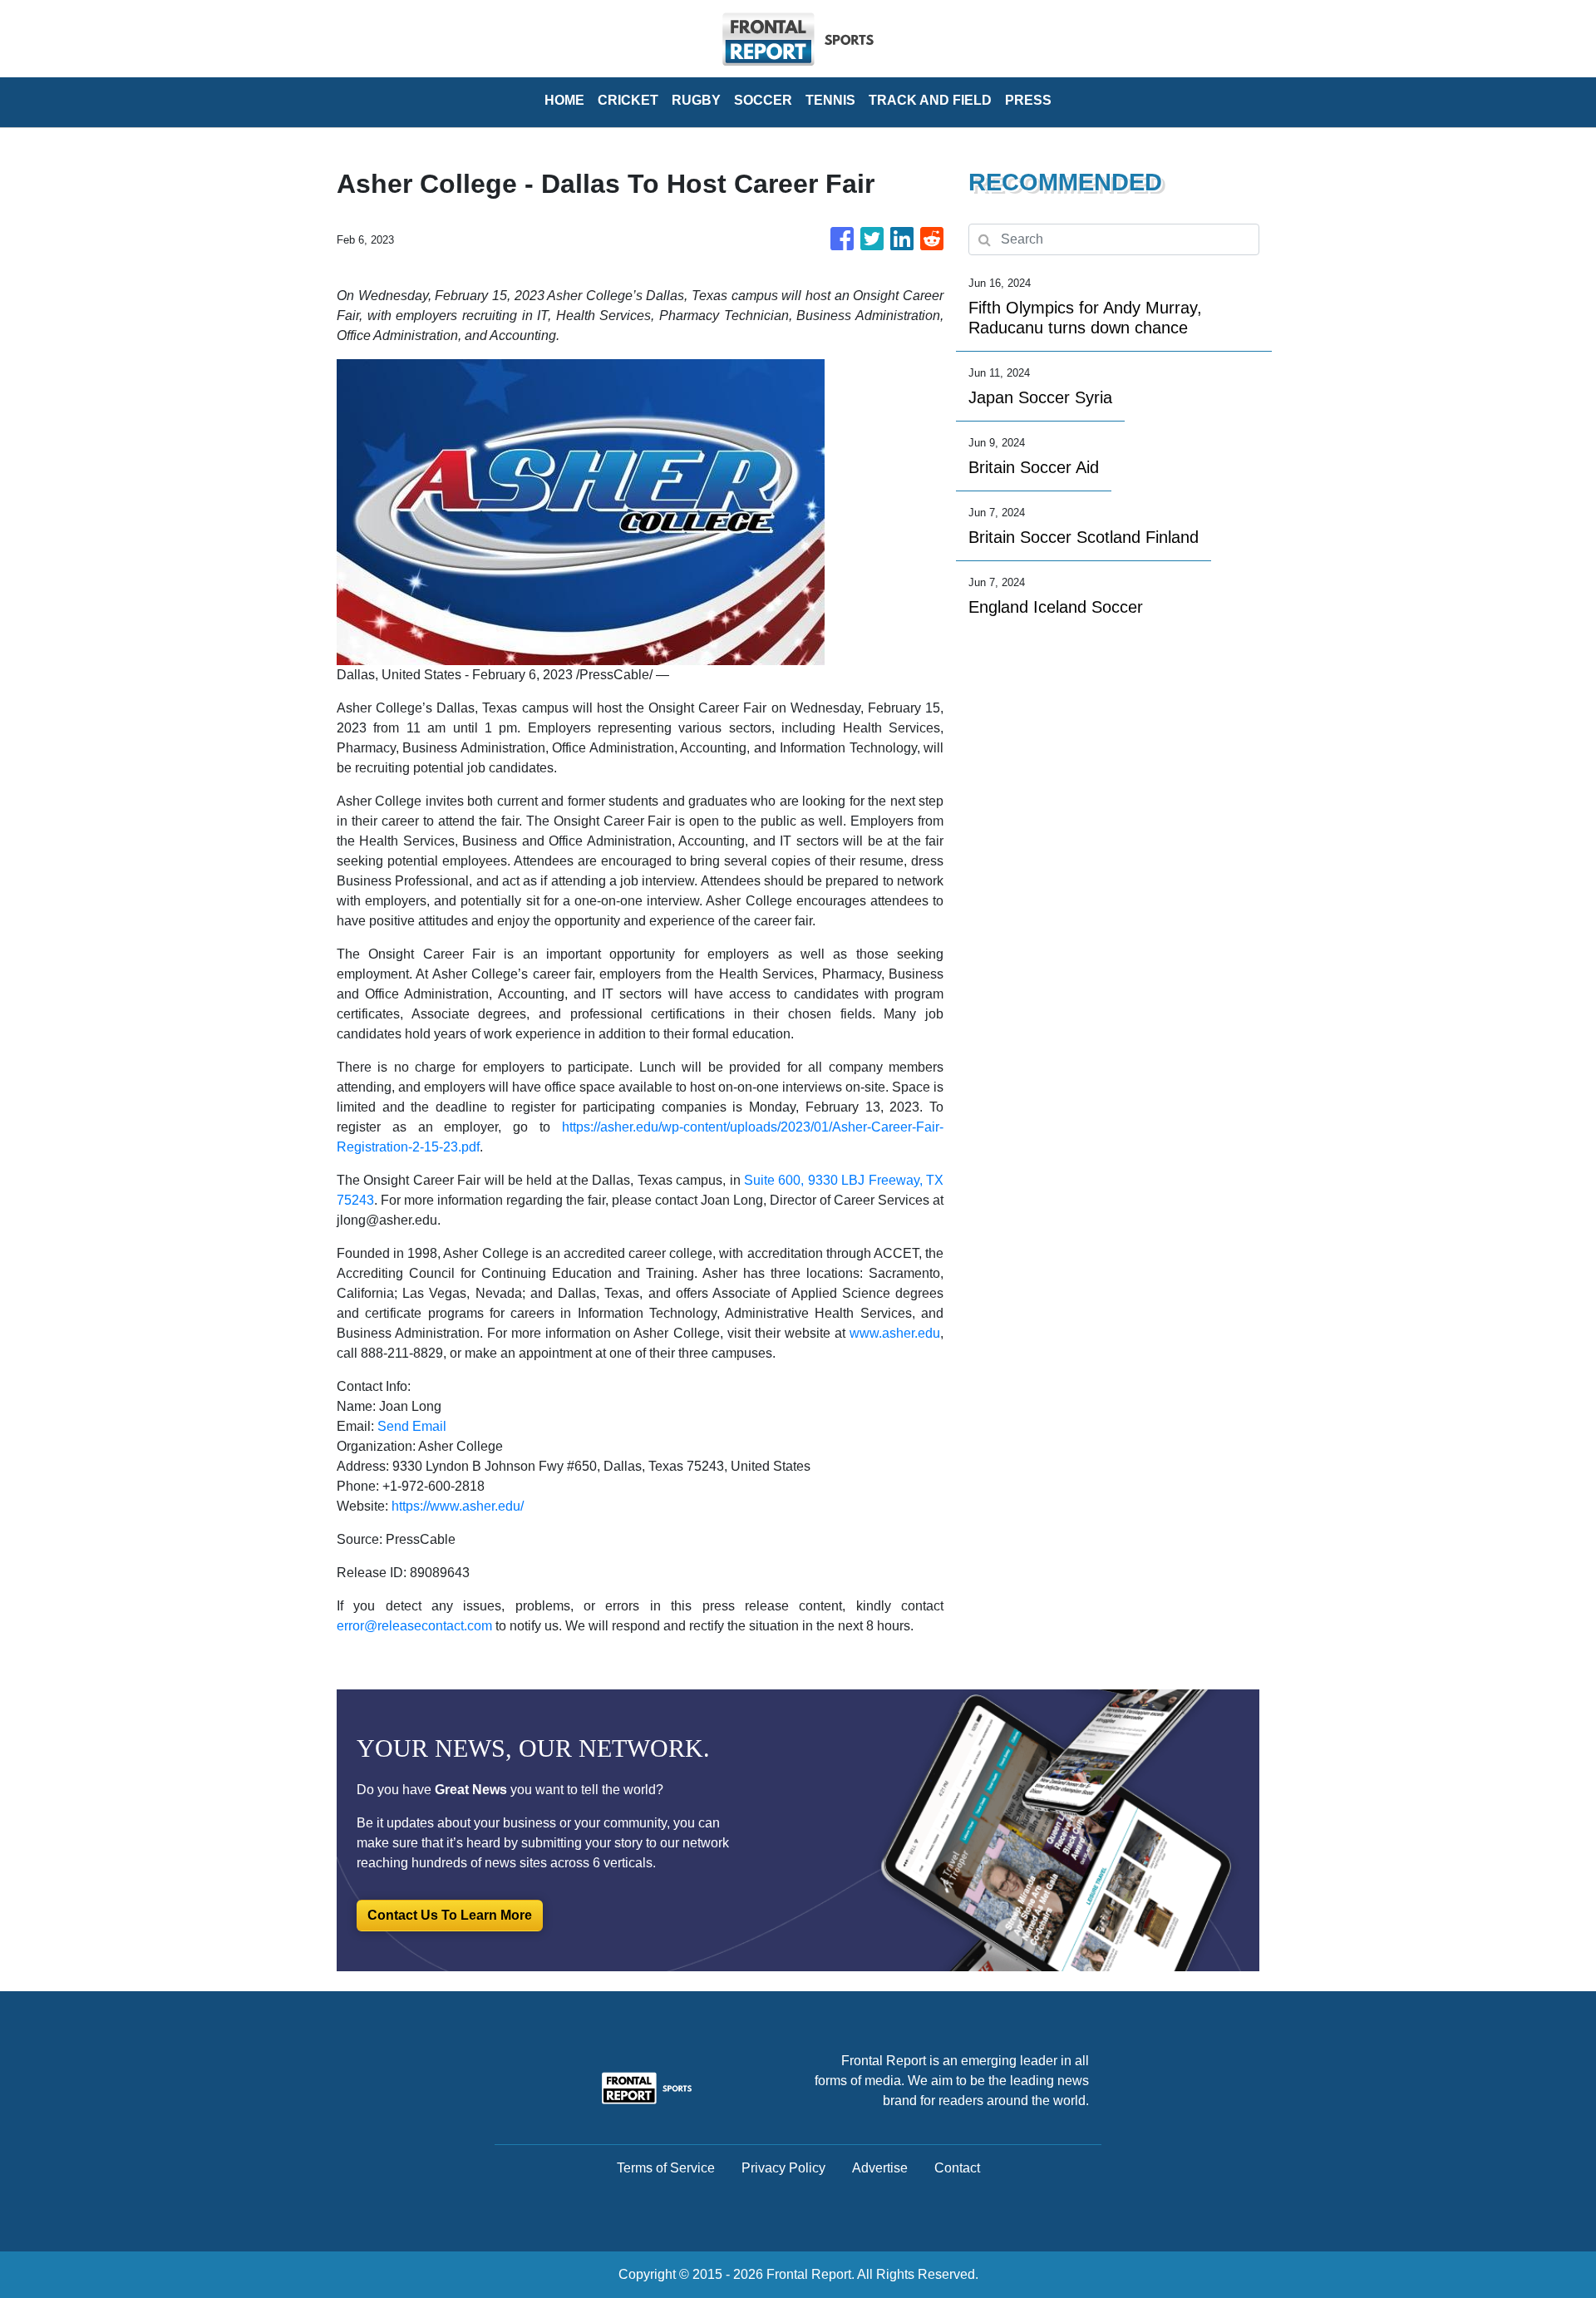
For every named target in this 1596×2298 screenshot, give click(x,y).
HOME (564, 100)
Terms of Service (666, 2168)
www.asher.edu (895, 1333)
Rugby (696, 100)
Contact (957, 2168)
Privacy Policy (783, 2168)
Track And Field (930, 100)
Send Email (412, 1426)
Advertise (880, 2168)
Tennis (830, 100)
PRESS (1028, 100)
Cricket (628, 100)
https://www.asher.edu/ (458, 1506)
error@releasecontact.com (414, 1626)
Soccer (763, 100)
